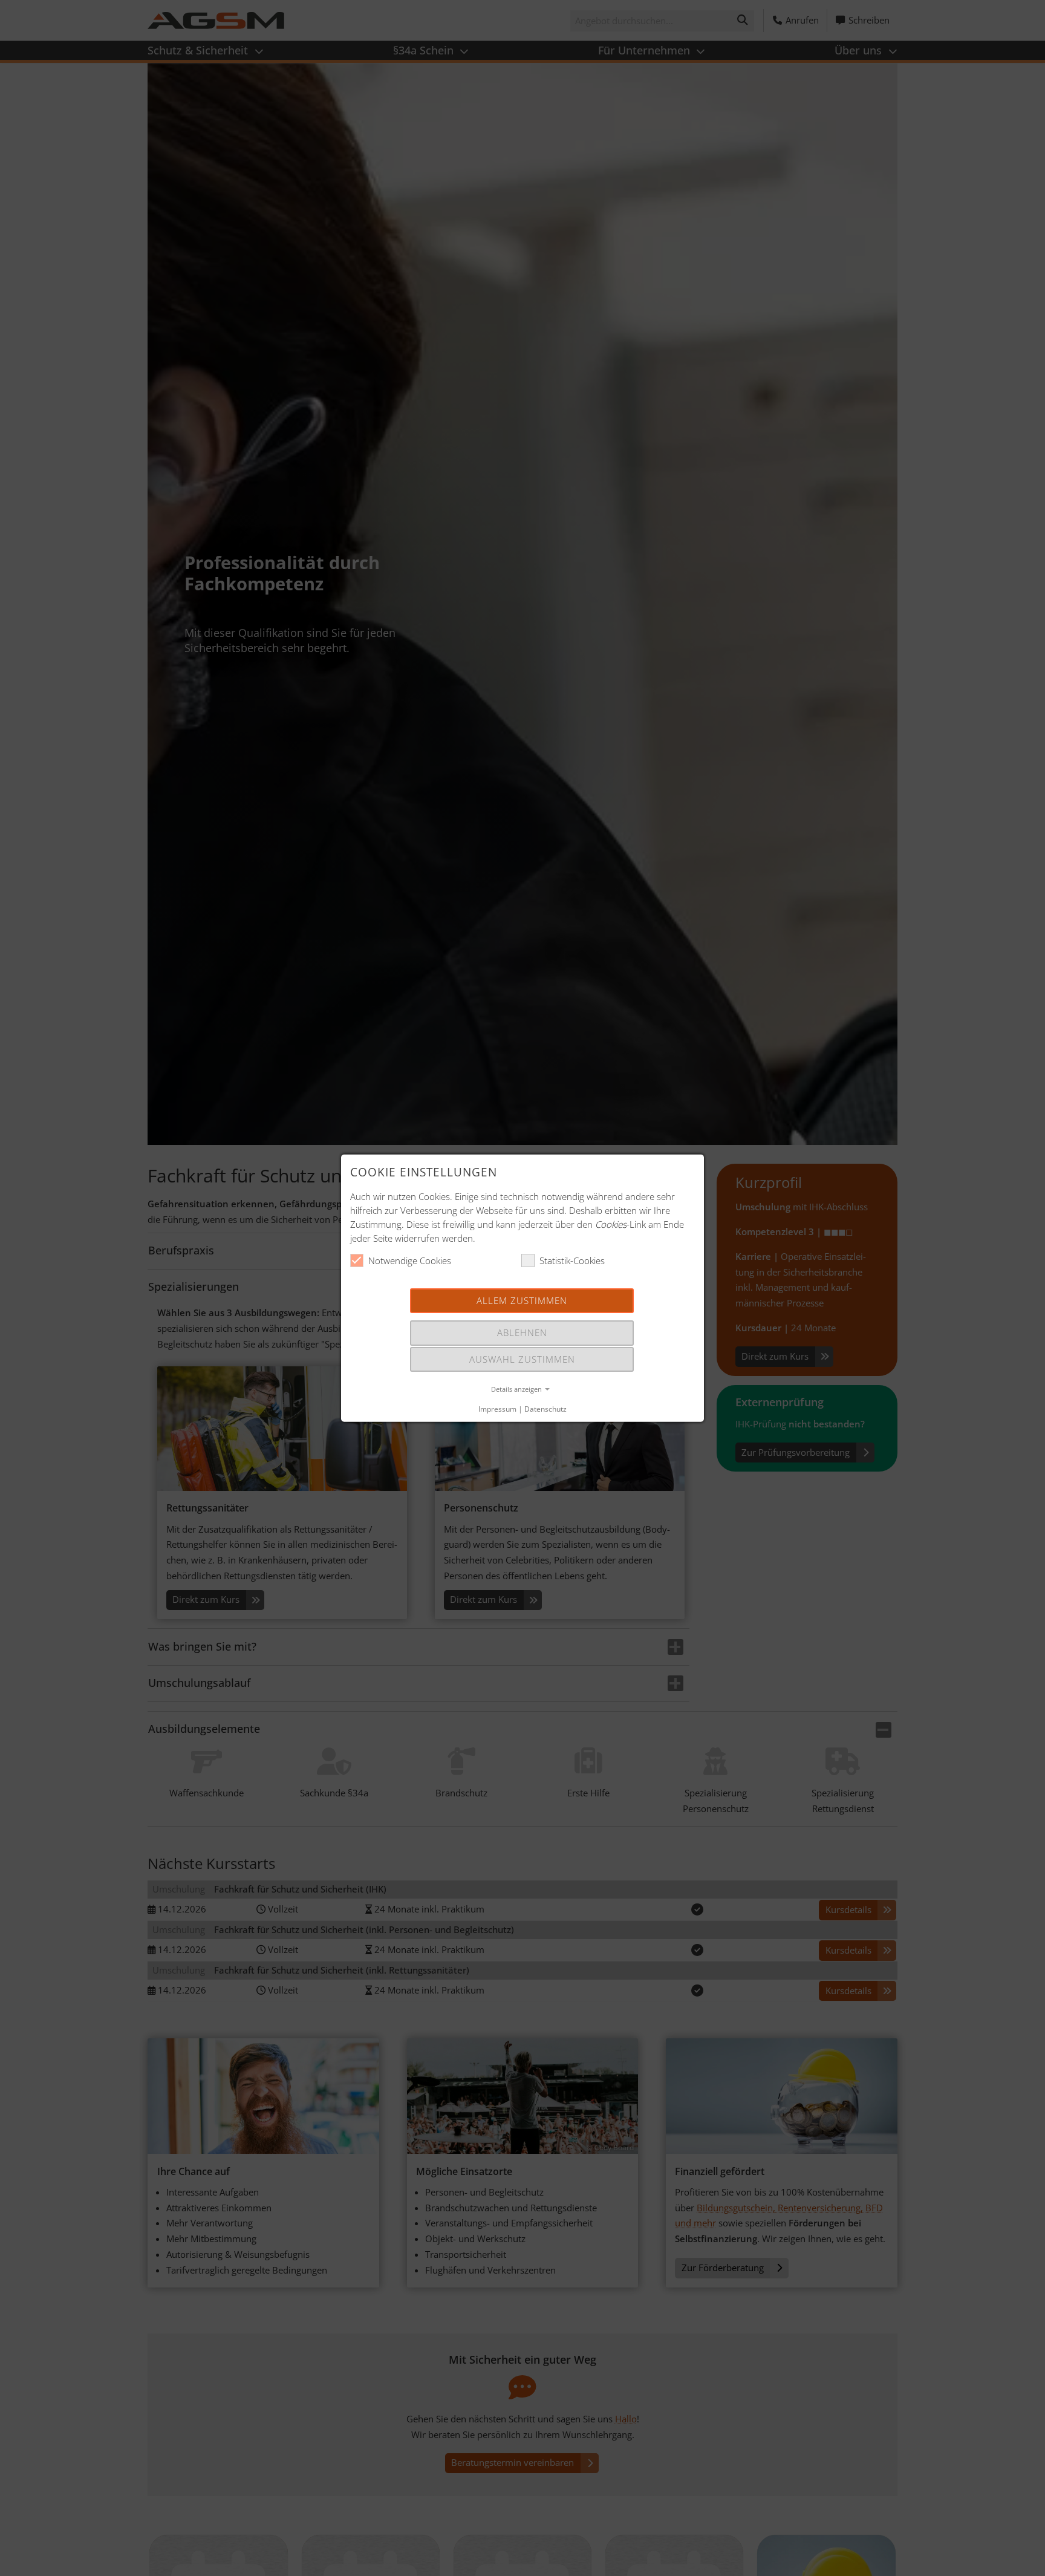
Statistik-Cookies (572, 1260)
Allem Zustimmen (522, 1300)
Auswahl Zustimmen (522, 1358)
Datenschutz (545, 1409)
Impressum (497, 1409)
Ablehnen (522, 1332)
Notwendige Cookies (410, 1260)
